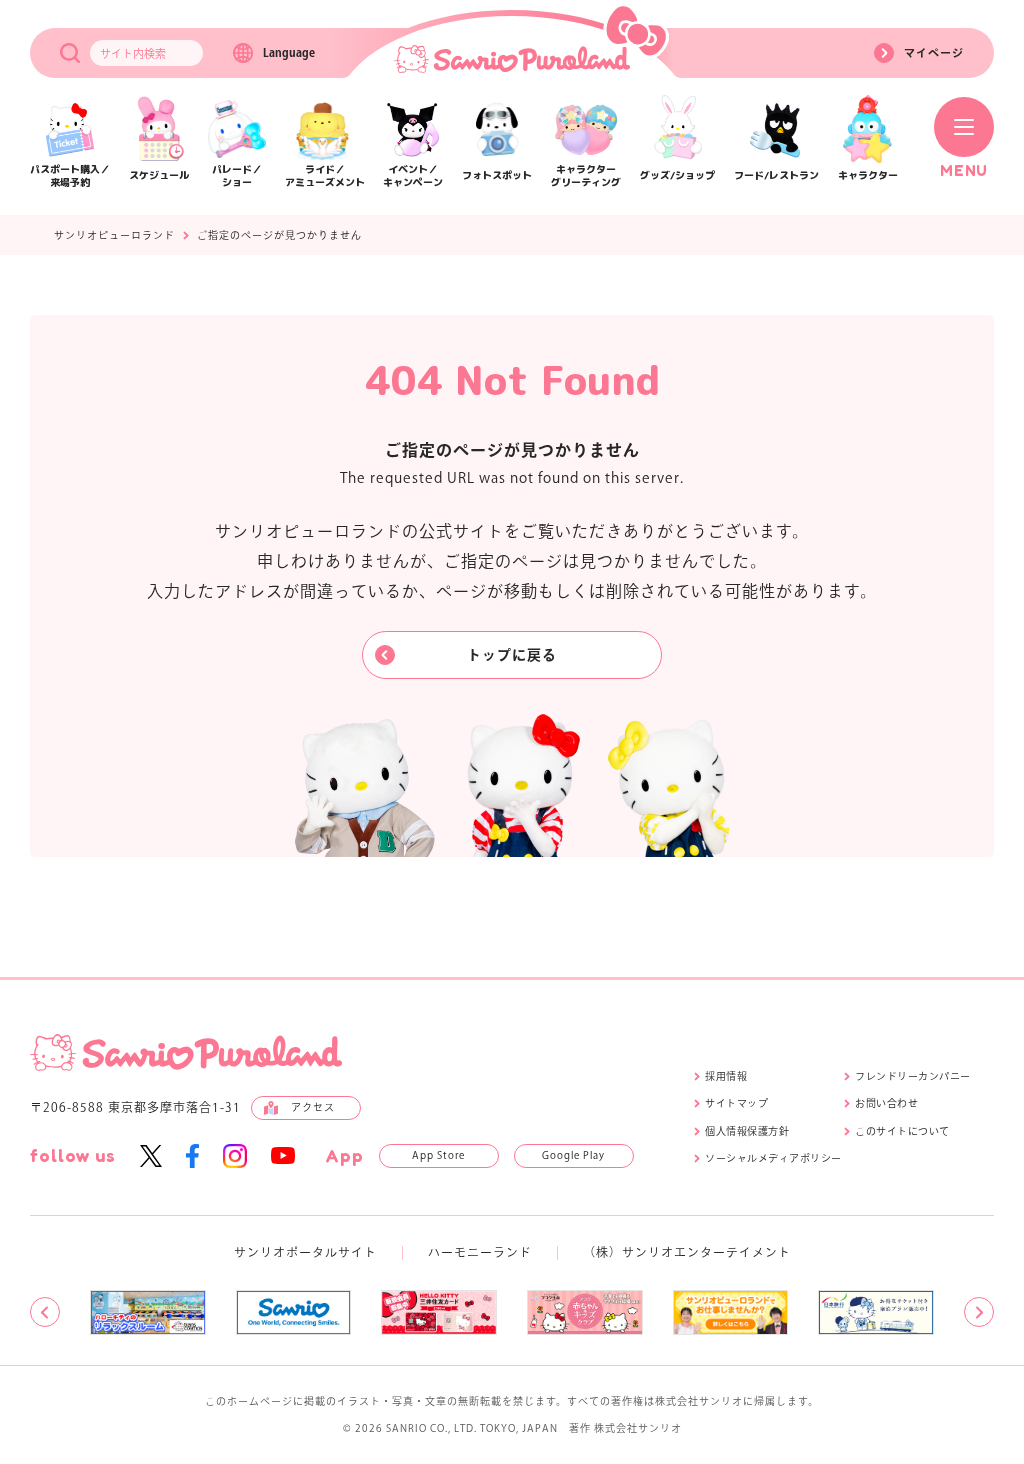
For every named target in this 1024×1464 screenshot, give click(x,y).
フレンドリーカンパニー (913, 1076)
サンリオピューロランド (114, 235)
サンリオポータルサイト (305, 1252)
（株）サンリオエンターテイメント (687, 1252)
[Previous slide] (45, 1312)
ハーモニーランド (480, 1252)
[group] (148, 1313)
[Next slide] (979, 1312)
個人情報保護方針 (747, 1131)
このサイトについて (902, 1131)
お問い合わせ (886, 1103)
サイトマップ (736, 1103)
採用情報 (726, 1076)
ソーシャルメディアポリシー (773, 1158)
